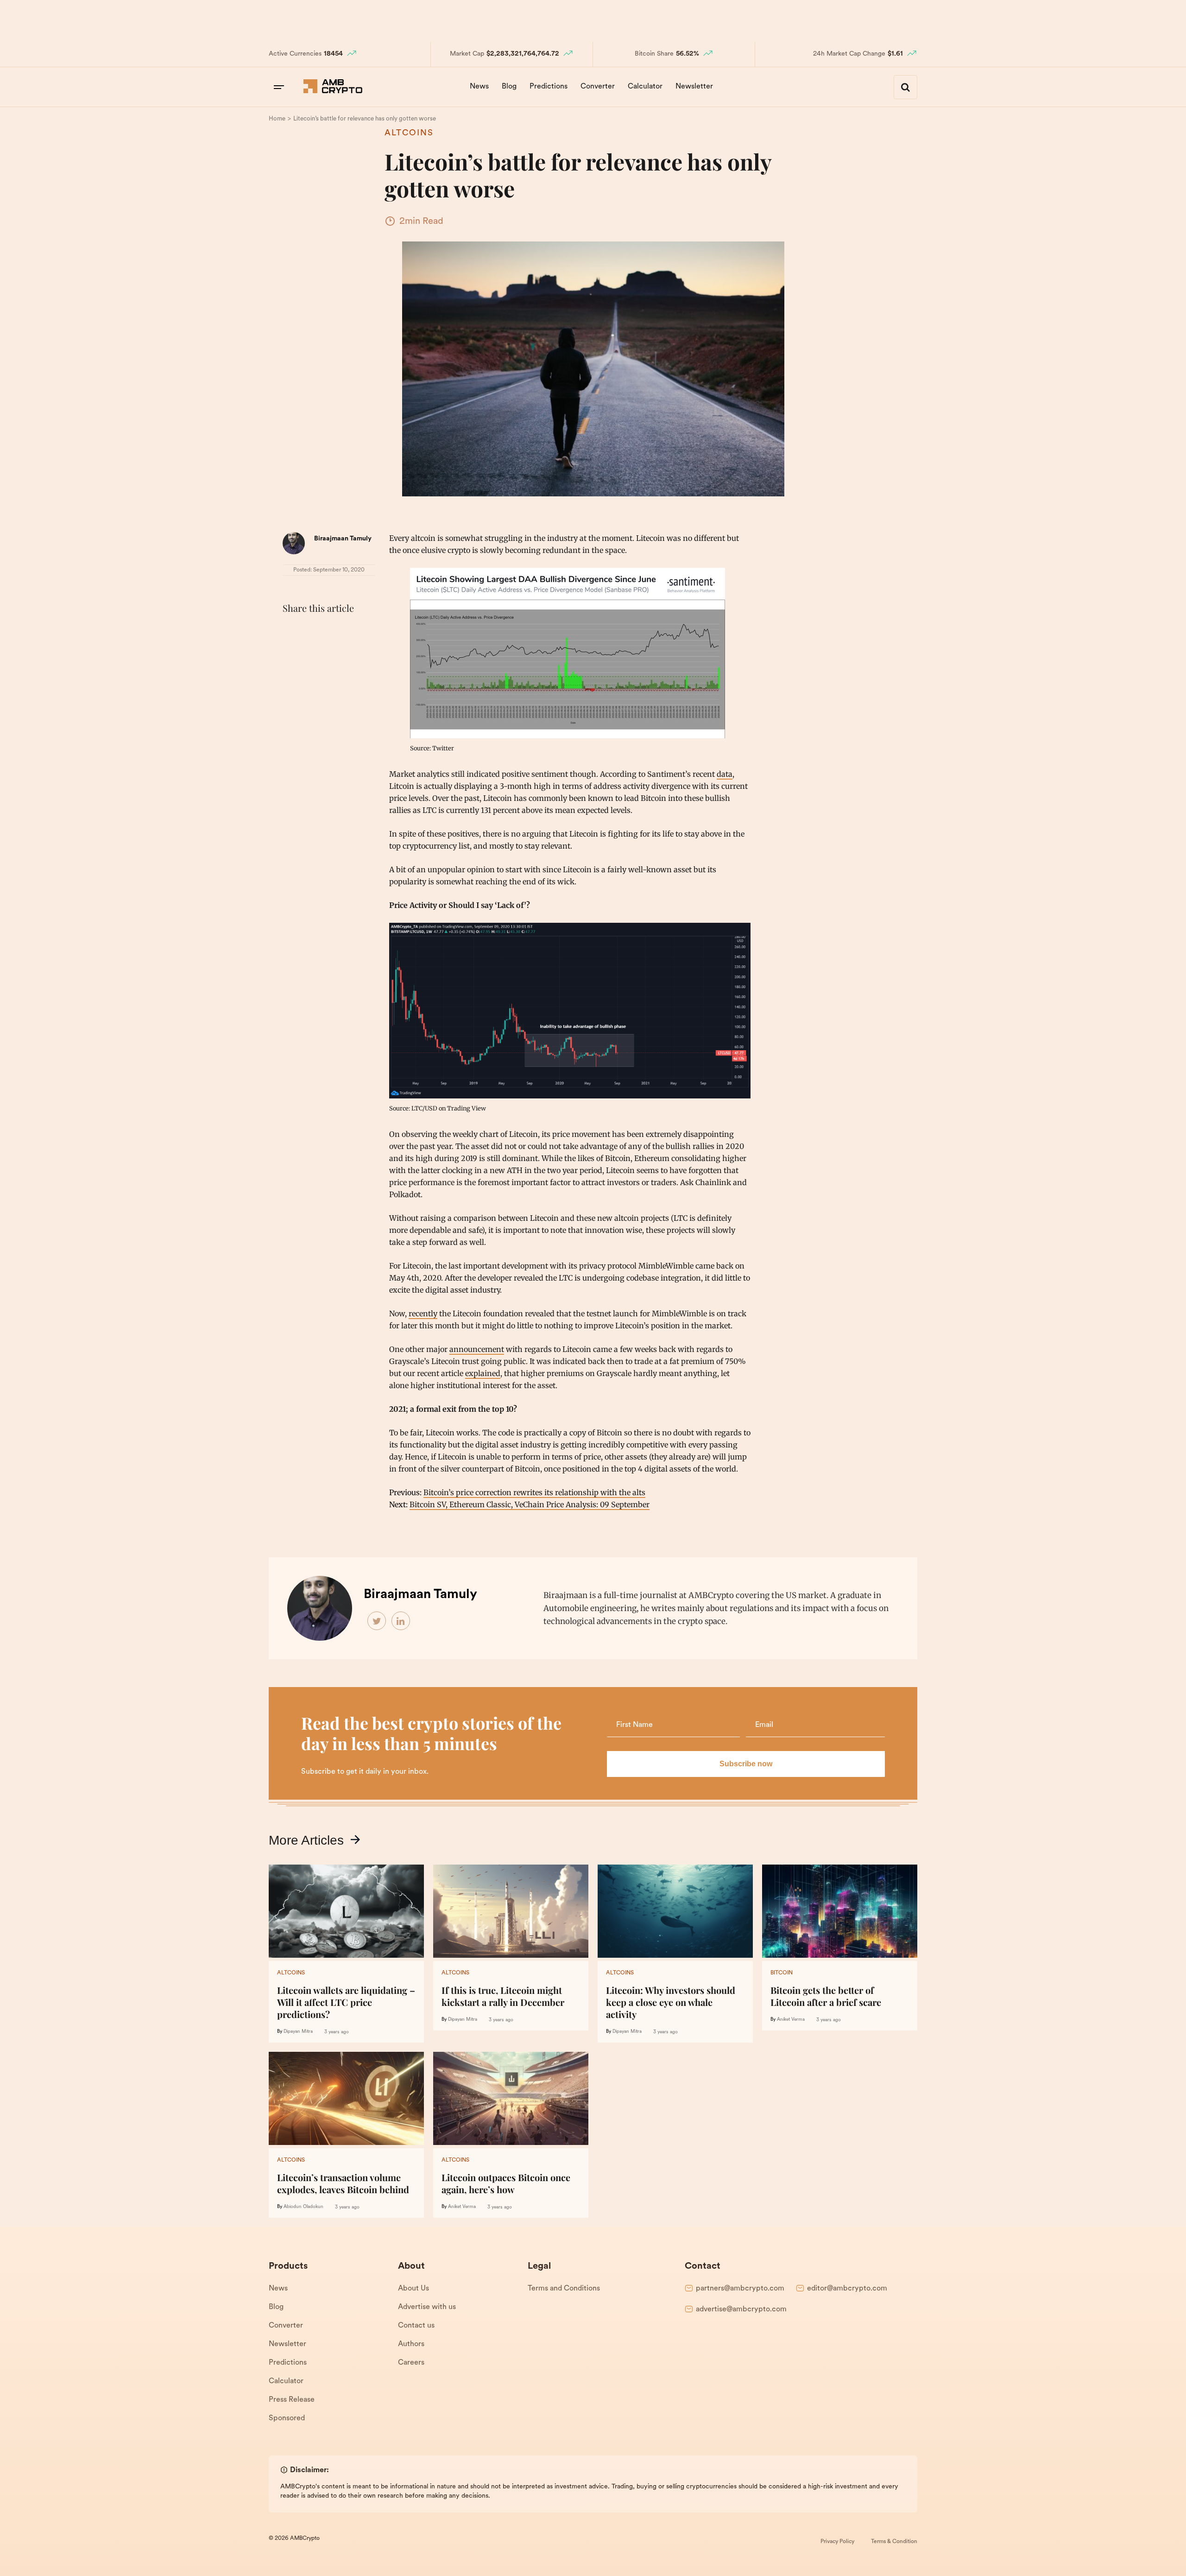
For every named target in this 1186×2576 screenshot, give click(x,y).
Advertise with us (427, 2307)
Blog (509, 87)
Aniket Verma (791, 2020)
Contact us (416, 2326)
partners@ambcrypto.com (740, 2289)
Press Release (292, 2400)
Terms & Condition (894, 2542)
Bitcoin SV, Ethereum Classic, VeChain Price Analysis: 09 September (530, 1504)
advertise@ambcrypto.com (741, 2310)
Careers (411, 2363)
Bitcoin (782, 1973)
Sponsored (287, 2418)
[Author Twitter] (377, 1621)
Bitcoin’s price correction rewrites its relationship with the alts (534, 1492)
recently (423, 1313)
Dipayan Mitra (298, 2032)
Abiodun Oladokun (303, 2207)
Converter (598, 87)
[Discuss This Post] (292, 653)
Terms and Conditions (564, 2289)
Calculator (645, 87)
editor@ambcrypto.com (847, 2289)
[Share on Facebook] (292, 631)
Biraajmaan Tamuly (343, 539)
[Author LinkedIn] (401, 1621)
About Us (413, 2289)
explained (483, 1373)
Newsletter (694, 87)
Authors (411, 2344)
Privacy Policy (837, 2542)
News (479, 87)
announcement (477, 1349)
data (725, 774)
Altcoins (409, 133)
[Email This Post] (353, 631)
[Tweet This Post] (312, 631)
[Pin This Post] (333, 631)
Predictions (549, 87)
